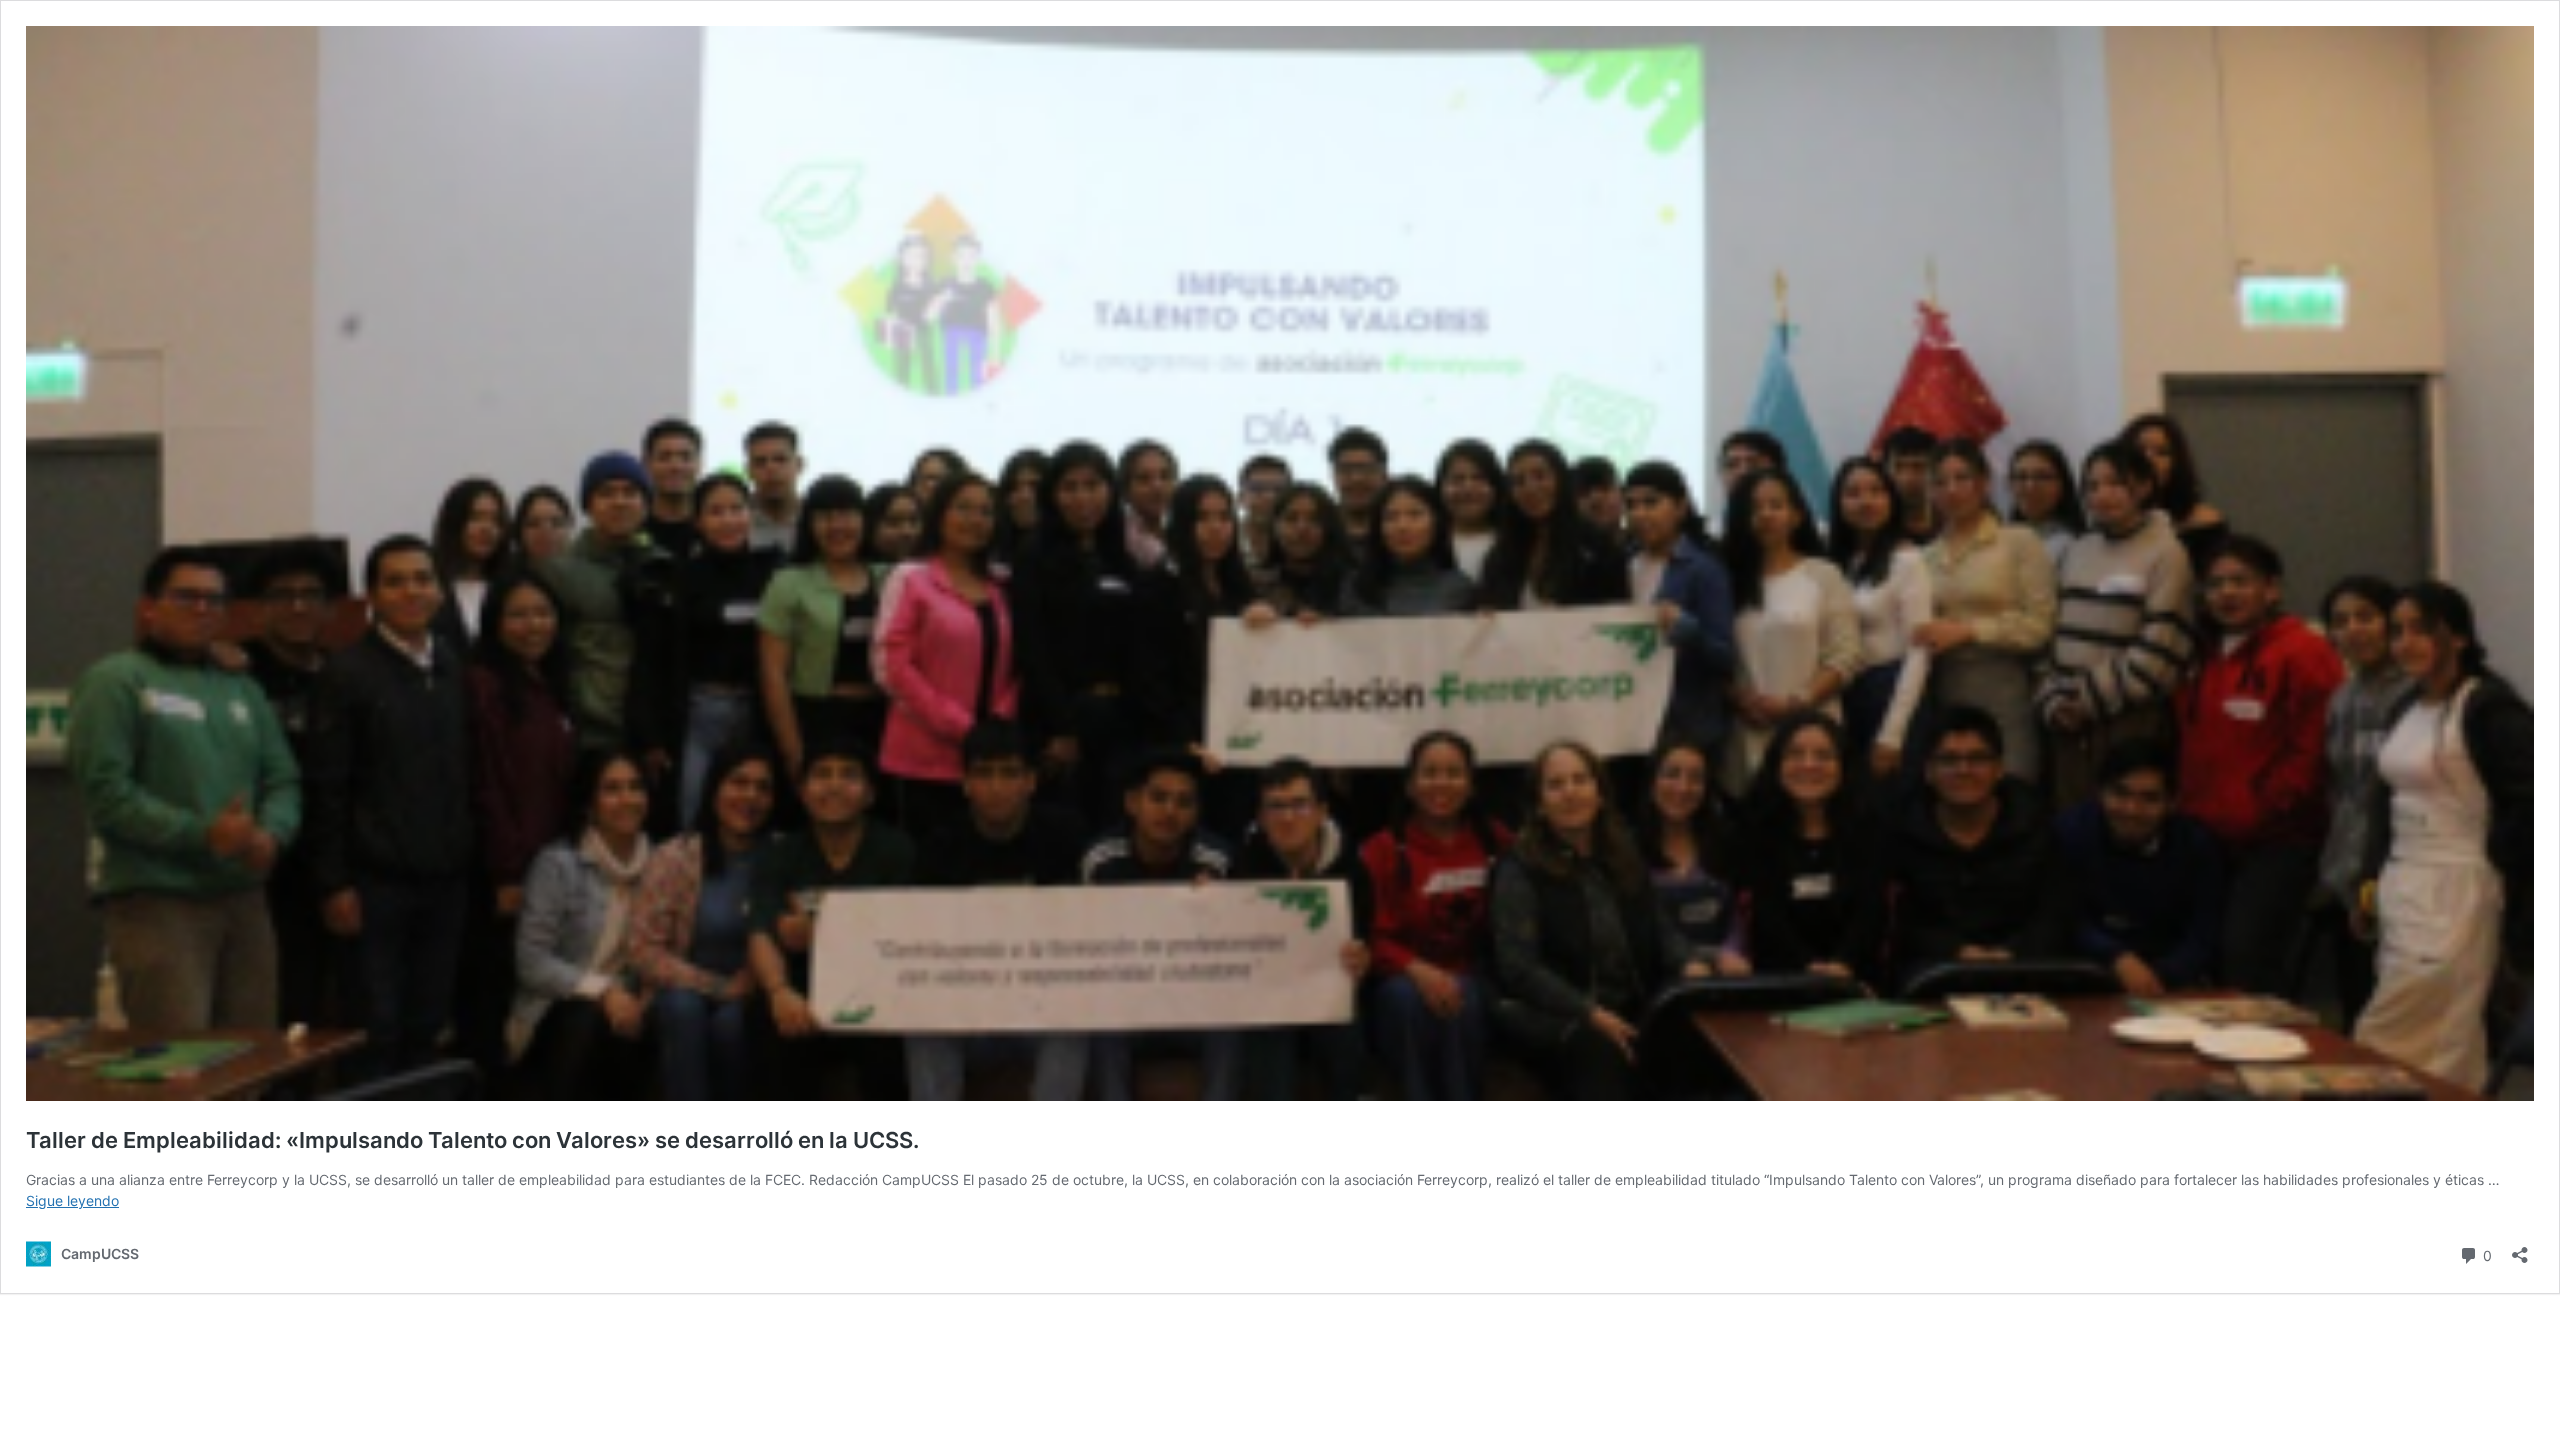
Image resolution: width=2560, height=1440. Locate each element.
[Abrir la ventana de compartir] (2520, 1248)
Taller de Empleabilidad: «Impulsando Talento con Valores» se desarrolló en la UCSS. (472, 1140)
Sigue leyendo (72, 1200)
